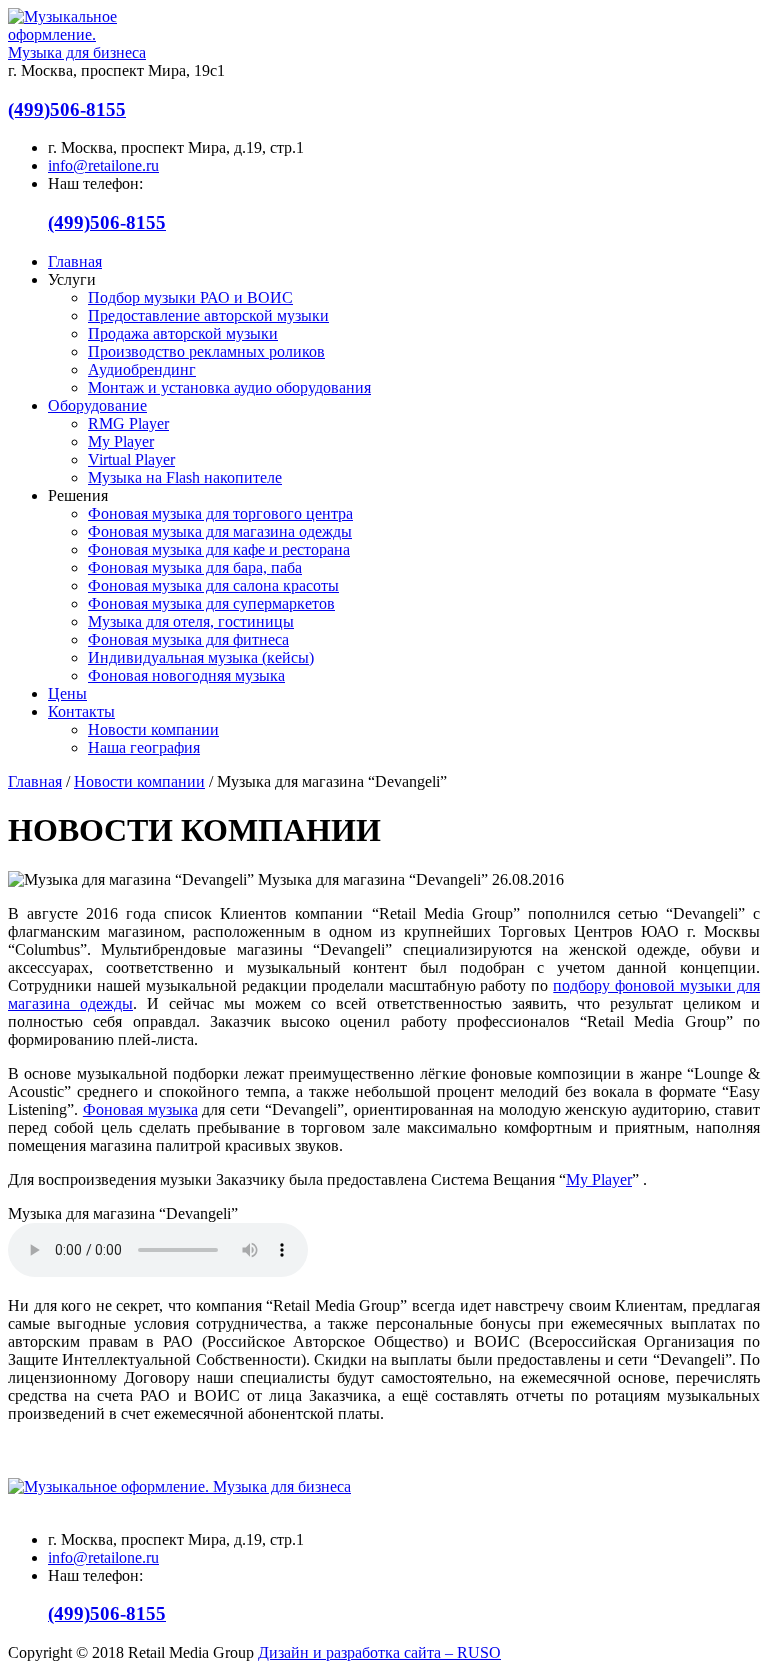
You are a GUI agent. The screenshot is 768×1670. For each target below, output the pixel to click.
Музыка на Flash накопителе (185, 477)
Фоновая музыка (140, 1109)
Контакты (81, 711)
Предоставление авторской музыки (208, 315)
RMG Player (128, 423)
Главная (75, 261)
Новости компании (153, 729)
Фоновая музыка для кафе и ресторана (219, 549)
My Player (121, 441)
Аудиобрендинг (142, 369)
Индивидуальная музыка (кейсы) (201, 657)
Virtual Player (131, 459)
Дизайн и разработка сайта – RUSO (379, 1652)
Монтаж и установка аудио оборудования (229, 387)
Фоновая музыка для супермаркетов (211, 603)
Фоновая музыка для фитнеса (188, 639)
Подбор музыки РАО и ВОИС (190, 297)
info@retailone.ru (103, 165)
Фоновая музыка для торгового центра (220, 513)
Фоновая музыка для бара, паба (195, 567)
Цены (67, 693)
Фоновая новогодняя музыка (186, 675)
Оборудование (97, 405)
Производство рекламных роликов (206, 351)
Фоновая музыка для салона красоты (213, 585)
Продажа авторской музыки (183, 333)
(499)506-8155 (67, 109)
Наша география (144, 747)
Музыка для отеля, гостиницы (191, 621)
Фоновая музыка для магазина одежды (220, 531)
